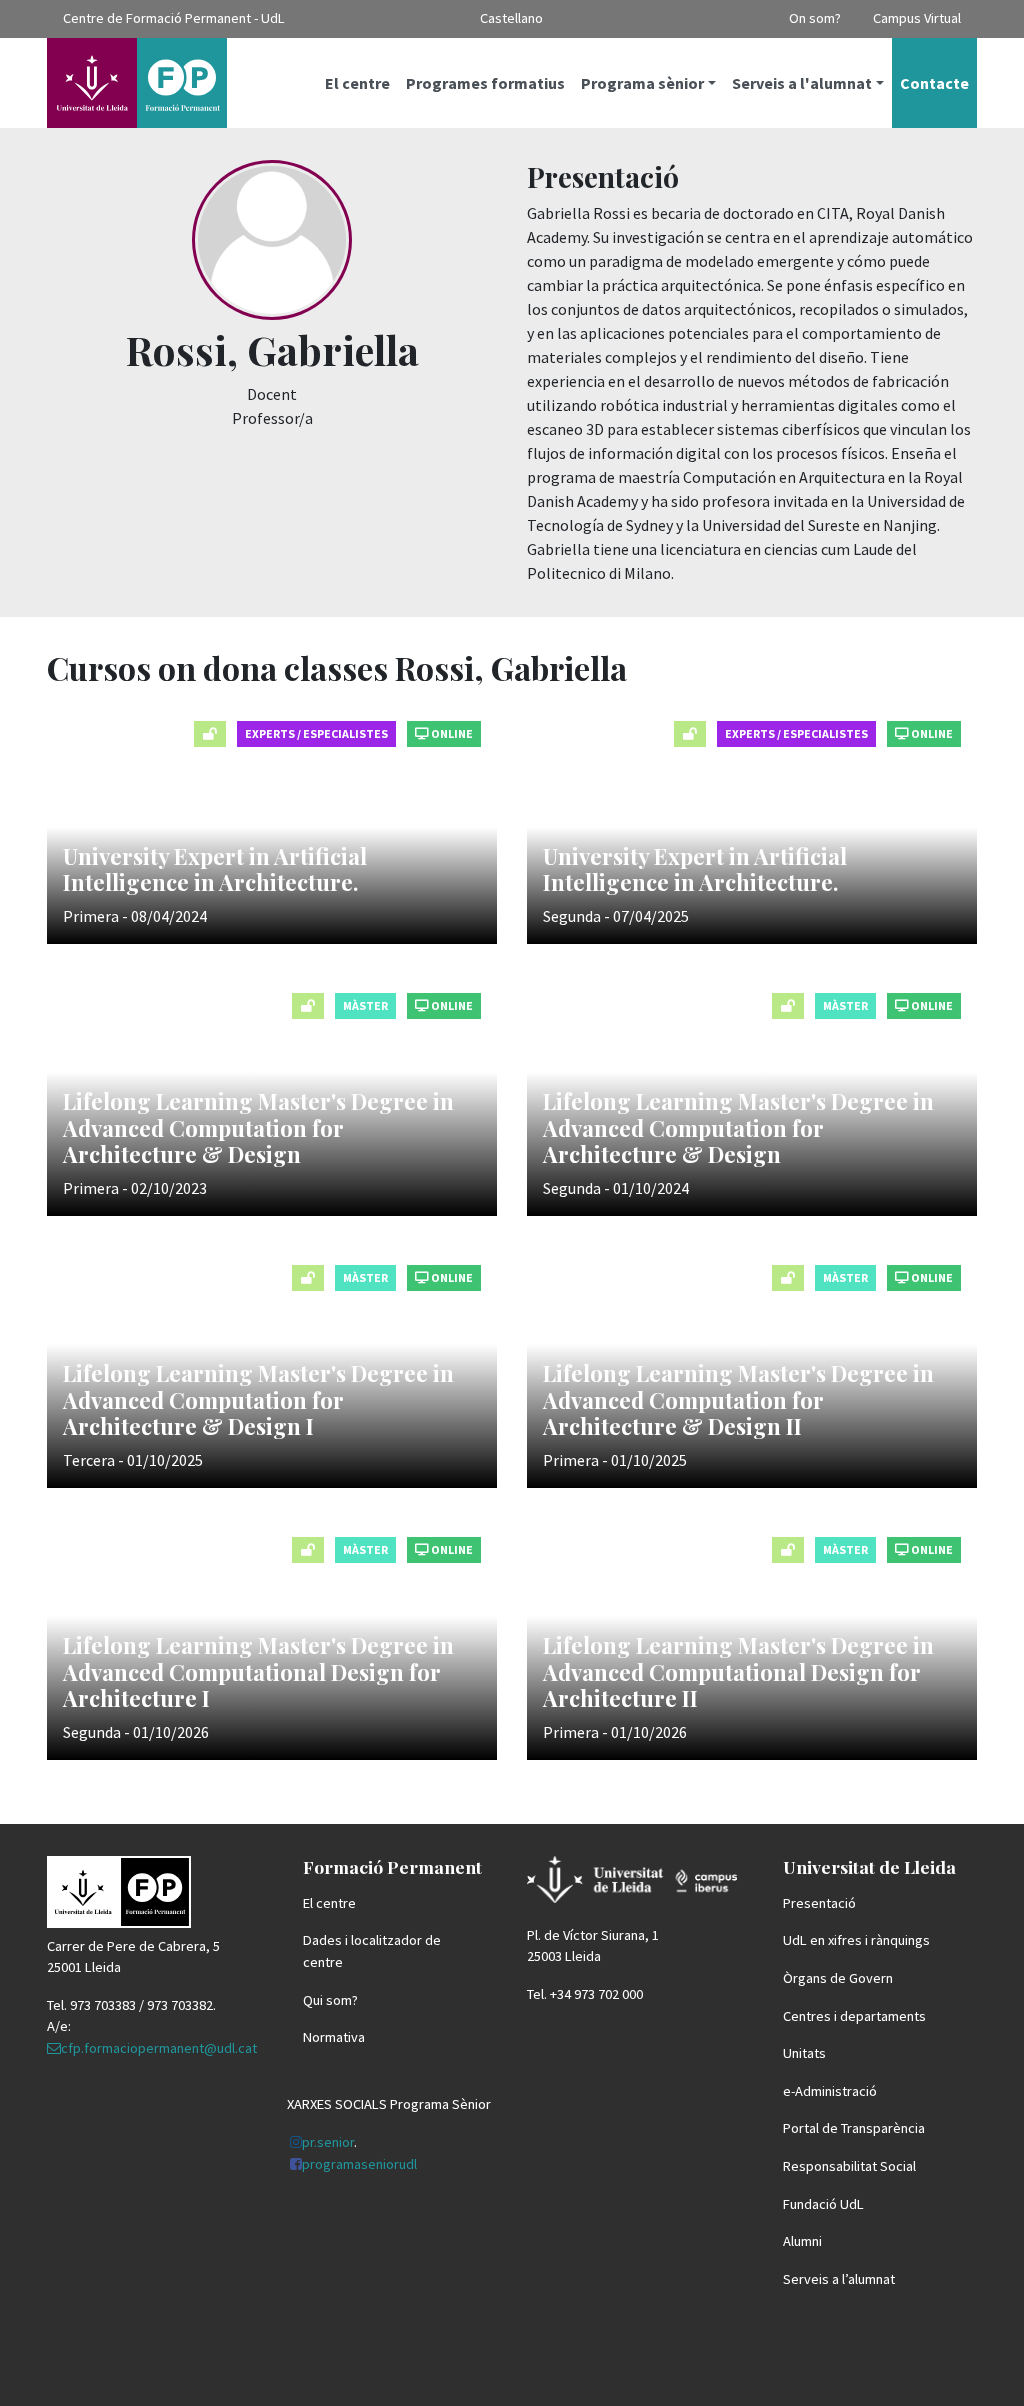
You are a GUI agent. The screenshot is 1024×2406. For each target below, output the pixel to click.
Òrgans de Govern (838, 1978)
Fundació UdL (823, 2204)
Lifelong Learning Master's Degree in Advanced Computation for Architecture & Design (258, 1127)
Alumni (802, 2241)
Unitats (804, 2053)
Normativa (334, 2037)
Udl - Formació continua (137, 83)
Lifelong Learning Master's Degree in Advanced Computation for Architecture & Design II (738, 1399)
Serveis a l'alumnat (802, 83)
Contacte (934, 83)
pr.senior (328, 2142)
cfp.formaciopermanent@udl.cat (159, 2048)
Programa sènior (642, 83)
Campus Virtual (917, 18)
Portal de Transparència (854, 2128)
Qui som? (330, 2000)
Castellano (511, 18)
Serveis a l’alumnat (839, 2279)
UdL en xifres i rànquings (856, 1940)
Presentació (819, 1903)
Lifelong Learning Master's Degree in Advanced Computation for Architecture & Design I (258, 1399)
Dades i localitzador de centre (372, 1951)
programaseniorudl (359, 2164)
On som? (815, 18)
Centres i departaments (854, 2016)
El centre (357, 83)
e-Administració (830, 2091)
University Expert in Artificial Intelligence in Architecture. (215, 869)
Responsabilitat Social (849, 2166)
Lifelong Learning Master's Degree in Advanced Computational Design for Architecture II (738, 1671)
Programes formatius (485, 83)
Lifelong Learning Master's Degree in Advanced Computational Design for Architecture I (258, 1671)
